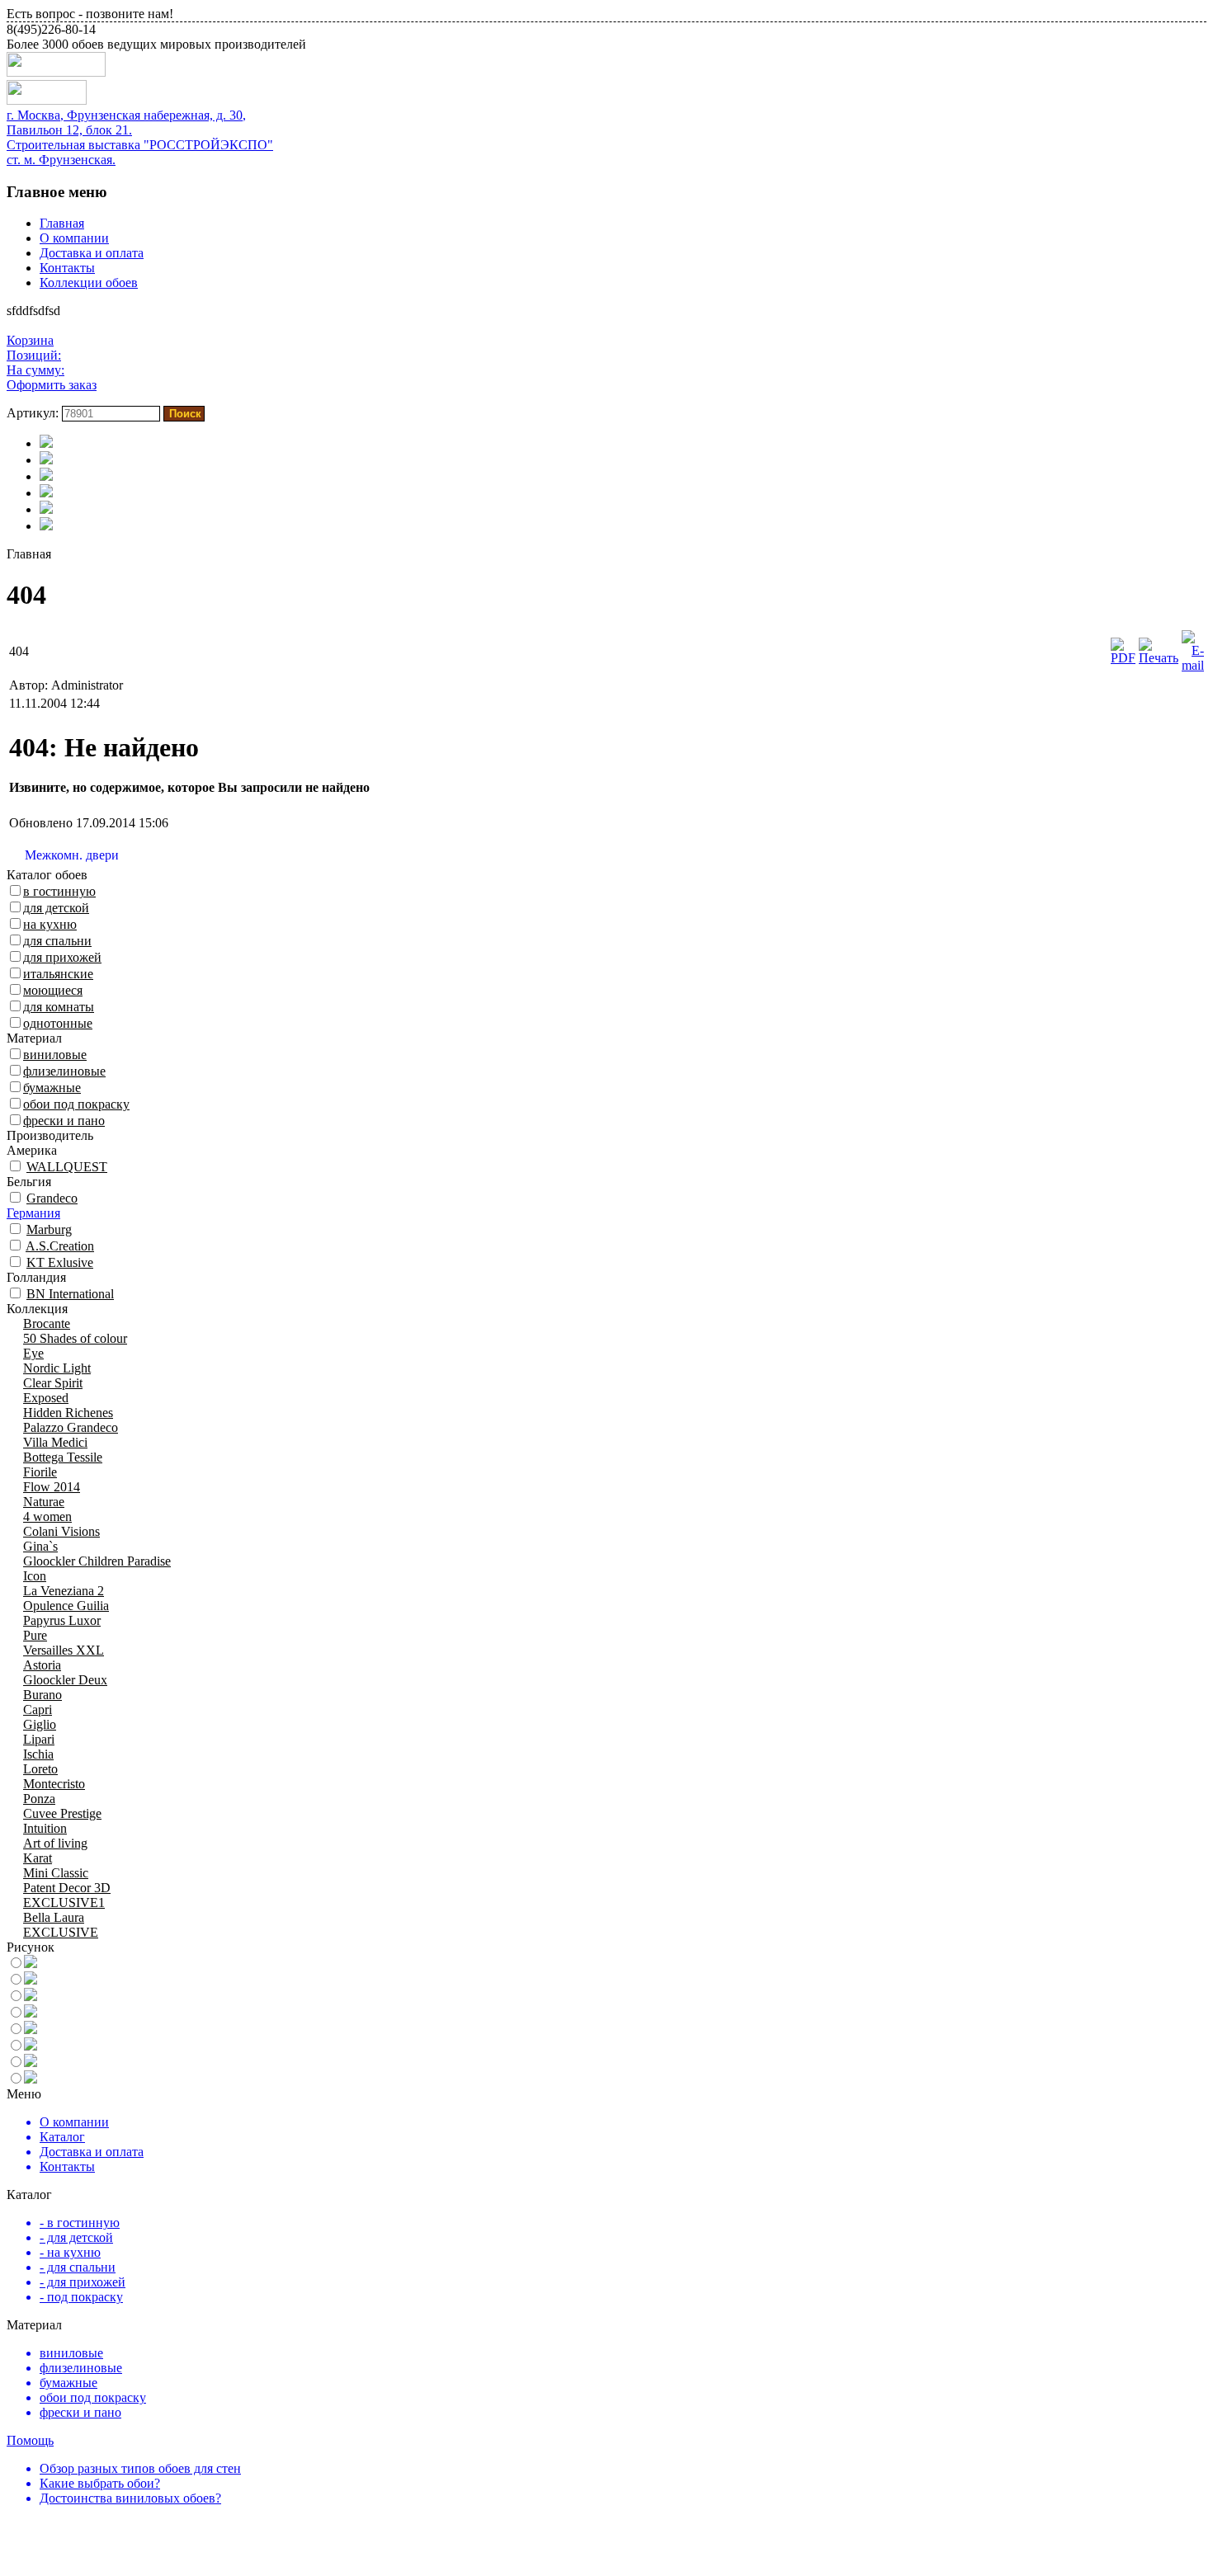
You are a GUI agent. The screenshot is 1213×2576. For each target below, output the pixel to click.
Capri (38, 1709)
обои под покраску (76, 1104)
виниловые (55, 1055)
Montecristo (54, 1784)
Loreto (40, 1769)
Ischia (38, 1754)
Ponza (39, 1799)
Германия (33, 1213)
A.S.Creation (60, 1246)
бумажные (52, 1088)
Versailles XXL (64, 1650)
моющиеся (53, 990)
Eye (33, 1353)
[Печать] (1159, 658)
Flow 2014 (52, 1487)
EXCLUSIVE (61, 1932)
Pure (35, 1635)
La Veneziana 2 (64, 1591)
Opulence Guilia (66, 1606)
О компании (74, 238)
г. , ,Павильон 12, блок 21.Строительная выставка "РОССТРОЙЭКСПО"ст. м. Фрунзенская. (140, 137)
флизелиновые (64, 1071)
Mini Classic (56, 1873)
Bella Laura (54, 1917)
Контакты (67, 268)
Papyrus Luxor (62, 1620)
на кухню (50, 924)
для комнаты (59, 1007)
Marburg (49, 1229)
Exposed (46, 1398)
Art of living (55, 1843)
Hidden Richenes (68, 1413)
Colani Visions (61, 1531)
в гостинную (59, 891)
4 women (47, 1516)
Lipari (39, 1739)
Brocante (47, 1323)
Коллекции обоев (89, 283)
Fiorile (40, 1472)
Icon (35, 1576)
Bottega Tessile (63, 1457)
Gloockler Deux (65, 1680)
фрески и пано (64, 1121)
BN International (70, 1294)
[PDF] (1123, 658)
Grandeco (52, 1198)
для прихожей (62, 957)
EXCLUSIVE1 (64, 1903)
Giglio (40, 1724)
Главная (62, 223)
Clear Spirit (53, 1383)
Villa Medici (55, 1442)
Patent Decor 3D (67, 1888)
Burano (42, 1695)
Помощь (30, 2440)
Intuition (45, 1828)
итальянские (58, 974)
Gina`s (40, 1546)
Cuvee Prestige (62, 1813)
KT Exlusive (60, 1262)
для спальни (57, 941)
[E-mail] (1193, 665)
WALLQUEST (67, 1167)
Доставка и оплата (92, 253)
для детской (56, 908)
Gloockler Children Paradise (97, 1561)
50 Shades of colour (75, 1338)
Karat (38, 1858)
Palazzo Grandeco (71, 1427)
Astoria (42, 1665)
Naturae (44, 1502)
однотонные (58, 1023)
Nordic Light (57, 1368)
